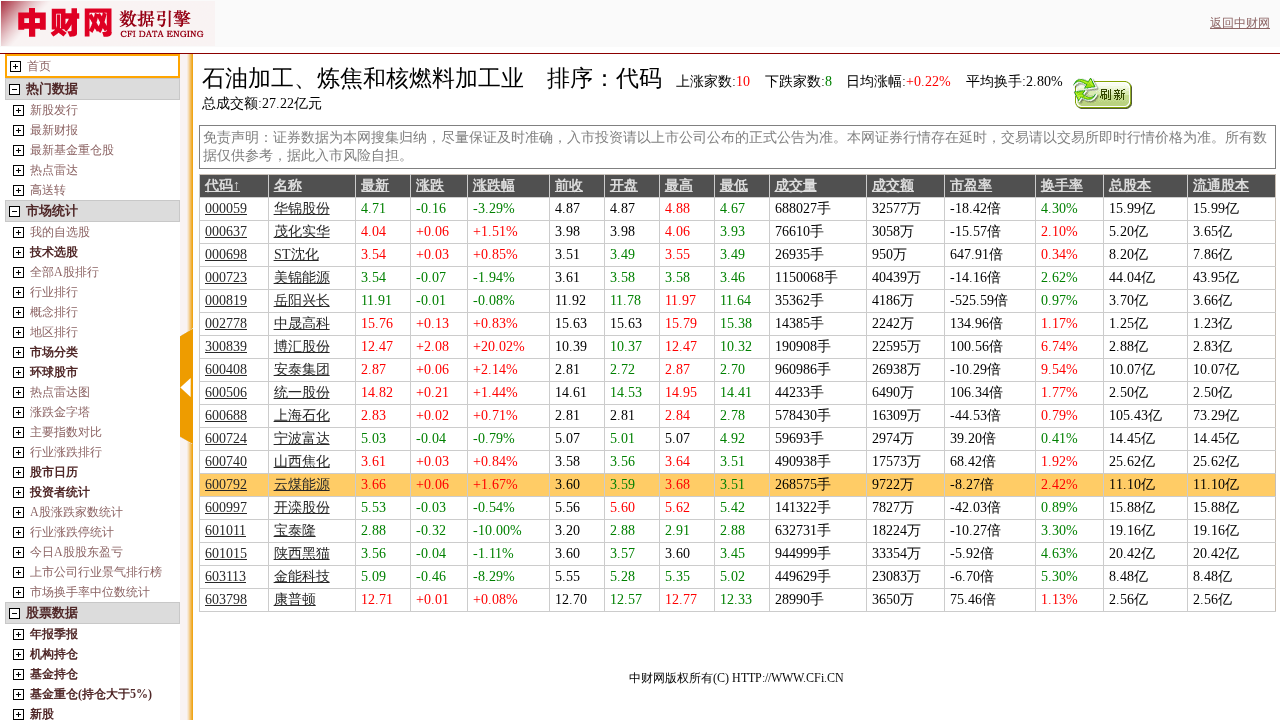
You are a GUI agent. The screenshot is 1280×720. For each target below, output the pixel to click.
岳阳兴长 (302, 300)
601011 (225, 530)
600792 (226, 484)
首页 (39, 66)
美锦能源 (302, 277)
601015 (226, 553)
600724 (226, 438)
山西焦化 (302, 461)
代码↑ (222, 185)
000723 (226, 277)
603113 (225, 576)
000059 (226, 208)
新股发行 (54, 110)
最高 (679, 185)
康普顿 (295, 599)
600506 (226, 392)
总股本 (1130, 185)
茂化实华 (302, 231)
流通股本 (1221, 185)
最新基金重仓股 (72, 150)
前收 (569, 185)
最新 (375, 185)
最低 (734, 185)
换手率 (1062, 185)
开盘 (624, 185)
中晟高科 (302, 323)
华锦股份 (302, 208)
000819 (226, 300)
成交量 (796, 185)
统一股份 (302, 392)
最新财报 (54, 130)
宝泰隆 (295, 530)
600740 (226, 461)
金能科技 (302, 576)
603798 (226, 599)
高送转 (48, 190)
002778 (226, 323)
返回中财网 (1240, 23)
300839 (226, 346)
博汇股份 (302, 346)
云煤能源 (302, 484)
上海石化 (302, 415)
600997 (226, 507)
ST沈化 (296, 254)
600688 (226, 415)
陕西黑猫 (302, 553)
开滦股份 (302, 507)
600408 (226, 369)
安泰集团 (302, 369)
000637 (226, 231)
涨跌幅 (494, 185)
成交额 (893, 185)
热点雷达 (54, 170)
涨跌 (430, 185)
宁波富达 (302, 438)
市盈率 (971, 185)
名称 (288, 185)
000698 (226, 254)
